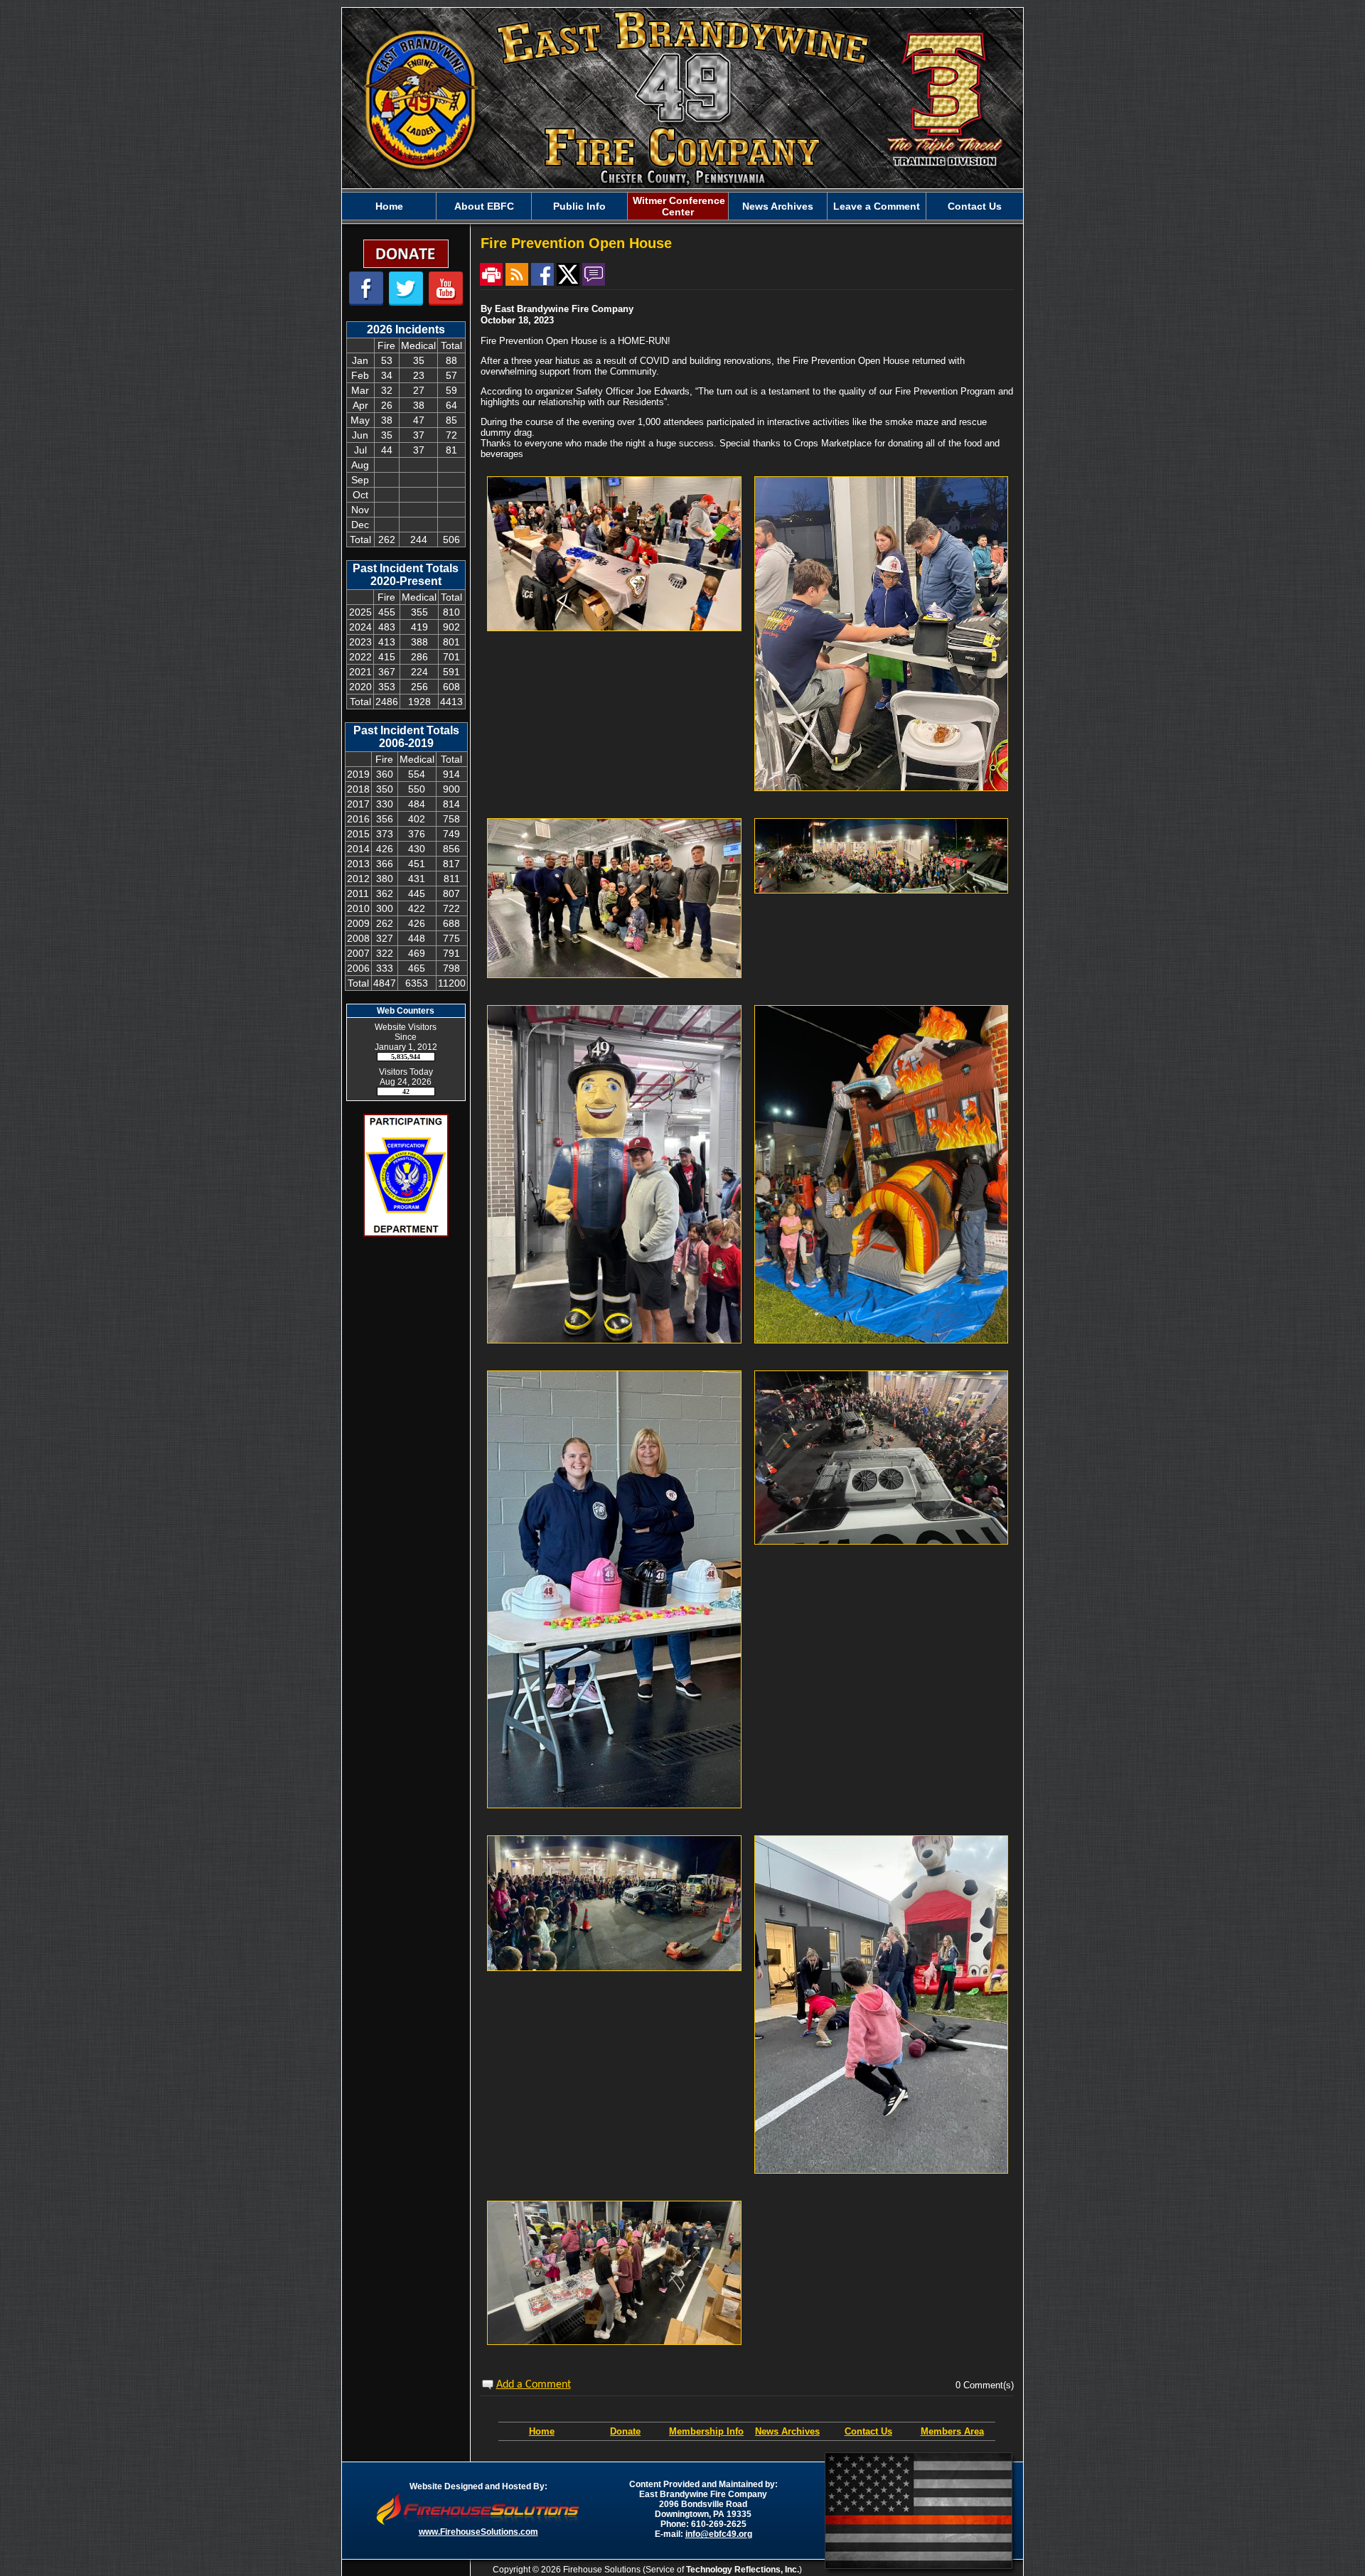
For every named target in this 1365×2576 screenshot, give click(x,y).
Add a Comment (534, 2385)
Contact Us (868, 2431)
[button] (484, 206)
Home (542, 2431)
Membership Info (706, 2431)
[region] (682, 206)
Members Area (952, 2431)
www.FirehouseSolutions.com (478, 2532)
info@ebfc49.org (719, 2534)
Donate (625, 2431)
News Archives (787, 2431)
